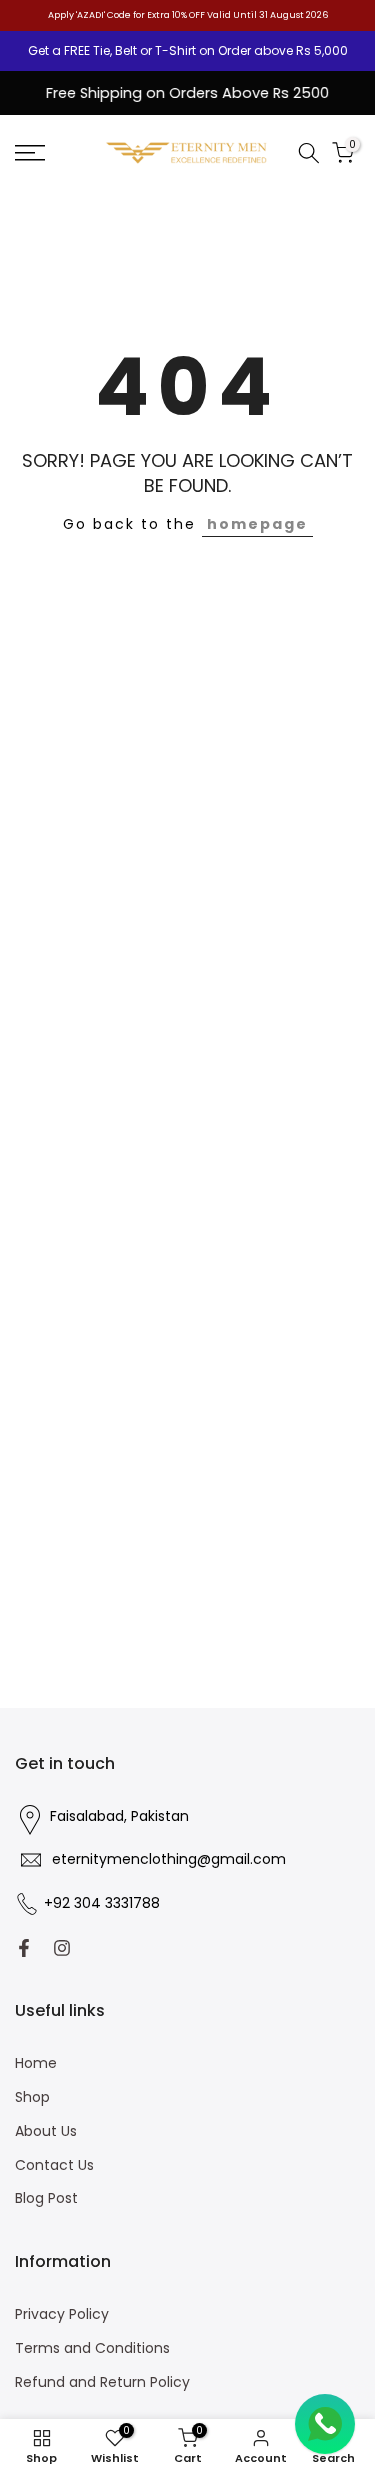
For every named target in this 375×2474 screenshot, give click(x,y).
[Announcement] (187, 51)
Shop (32, 2097)
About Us (46, 2131)
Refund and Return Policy (102, 2382)
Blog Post (46, 2198)
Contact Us (54, 2165)
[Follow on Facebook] (24, 1948)
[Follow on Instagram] (62, 1948)
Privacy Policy (62, 2314)
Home (36, 2063)
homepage (257, 524)
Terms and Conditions (92, 2348)
